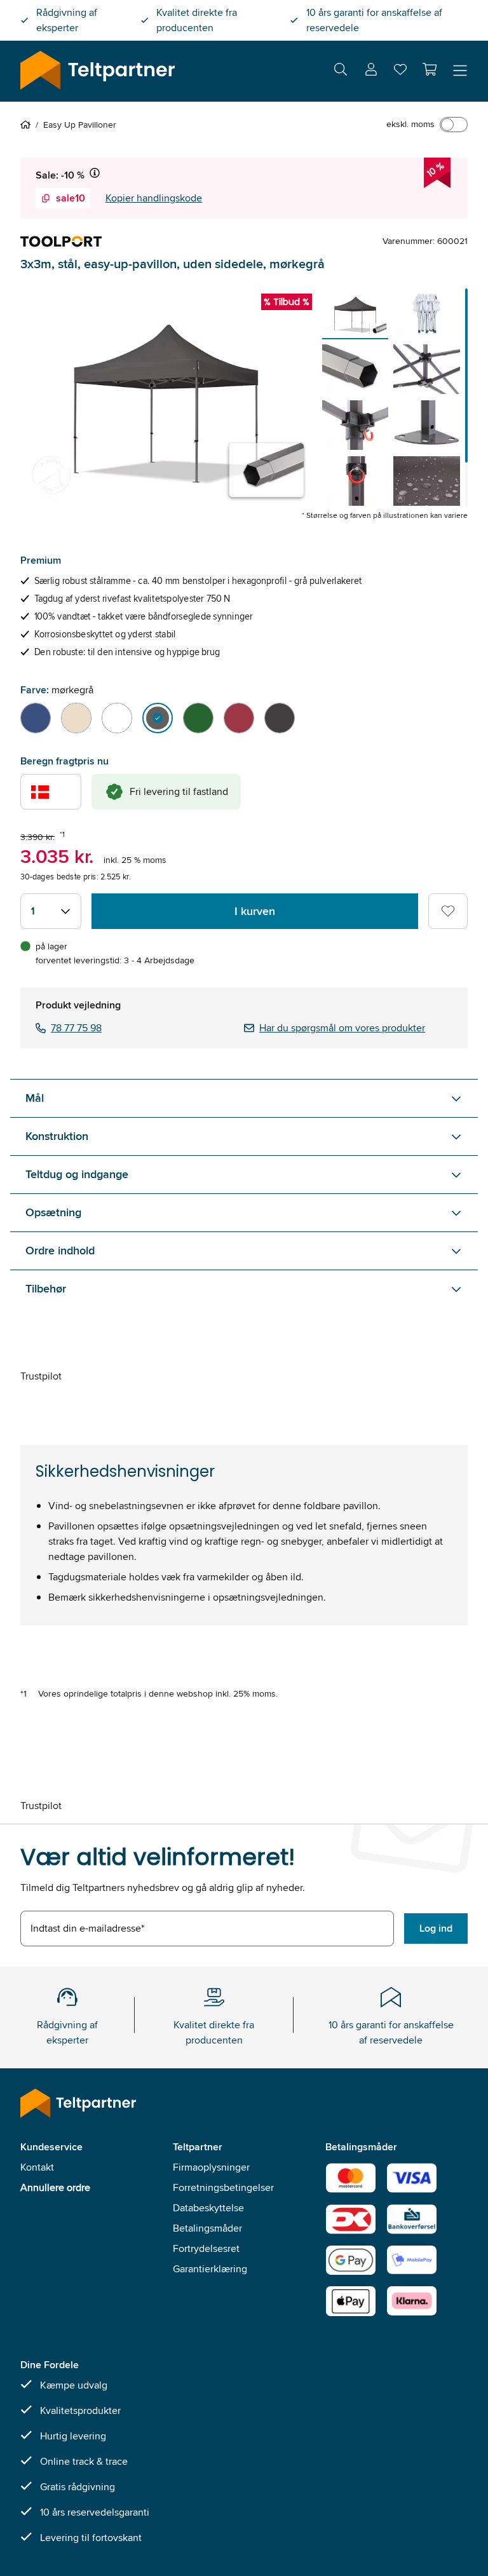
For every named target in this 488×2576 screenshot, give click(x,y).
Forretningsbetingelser (223, 2187)
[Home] (28, 125)
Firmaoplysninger (211, 2167)
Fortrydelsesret (206, 2248)
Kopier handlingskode (154, 198)
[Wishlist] (400, 72)
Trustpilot (41, 1376)
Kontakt (37, 2167)
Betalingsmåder (207, 2228)
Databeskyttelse (208, 2208)
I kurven (255, 911)
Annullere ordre (55, 2187)
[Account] (371, 71)
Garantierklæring (210, 2269)
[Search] (341, 71)
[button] (430, 69)
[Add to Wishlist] (448, 911)
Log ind (436, 1928)
